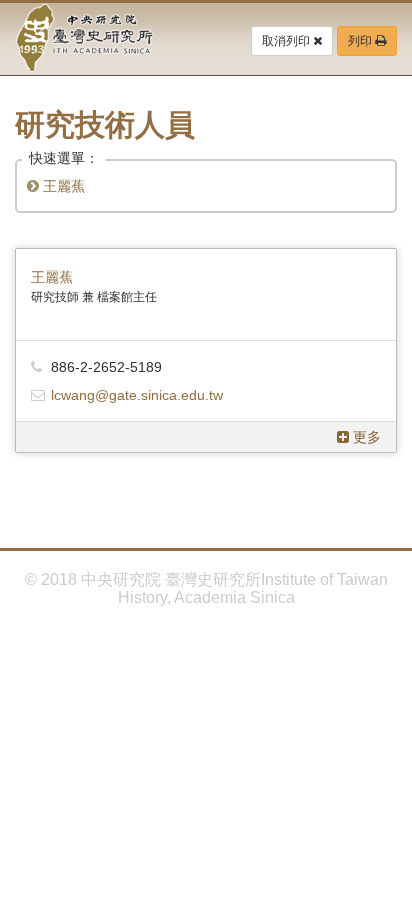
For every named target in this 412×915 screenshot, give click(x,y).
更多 (365, 437)
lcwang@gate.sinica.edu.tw (137, 395)
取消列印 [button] (287, 41)
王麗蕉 (62, 186)
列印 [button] (361, 41)
